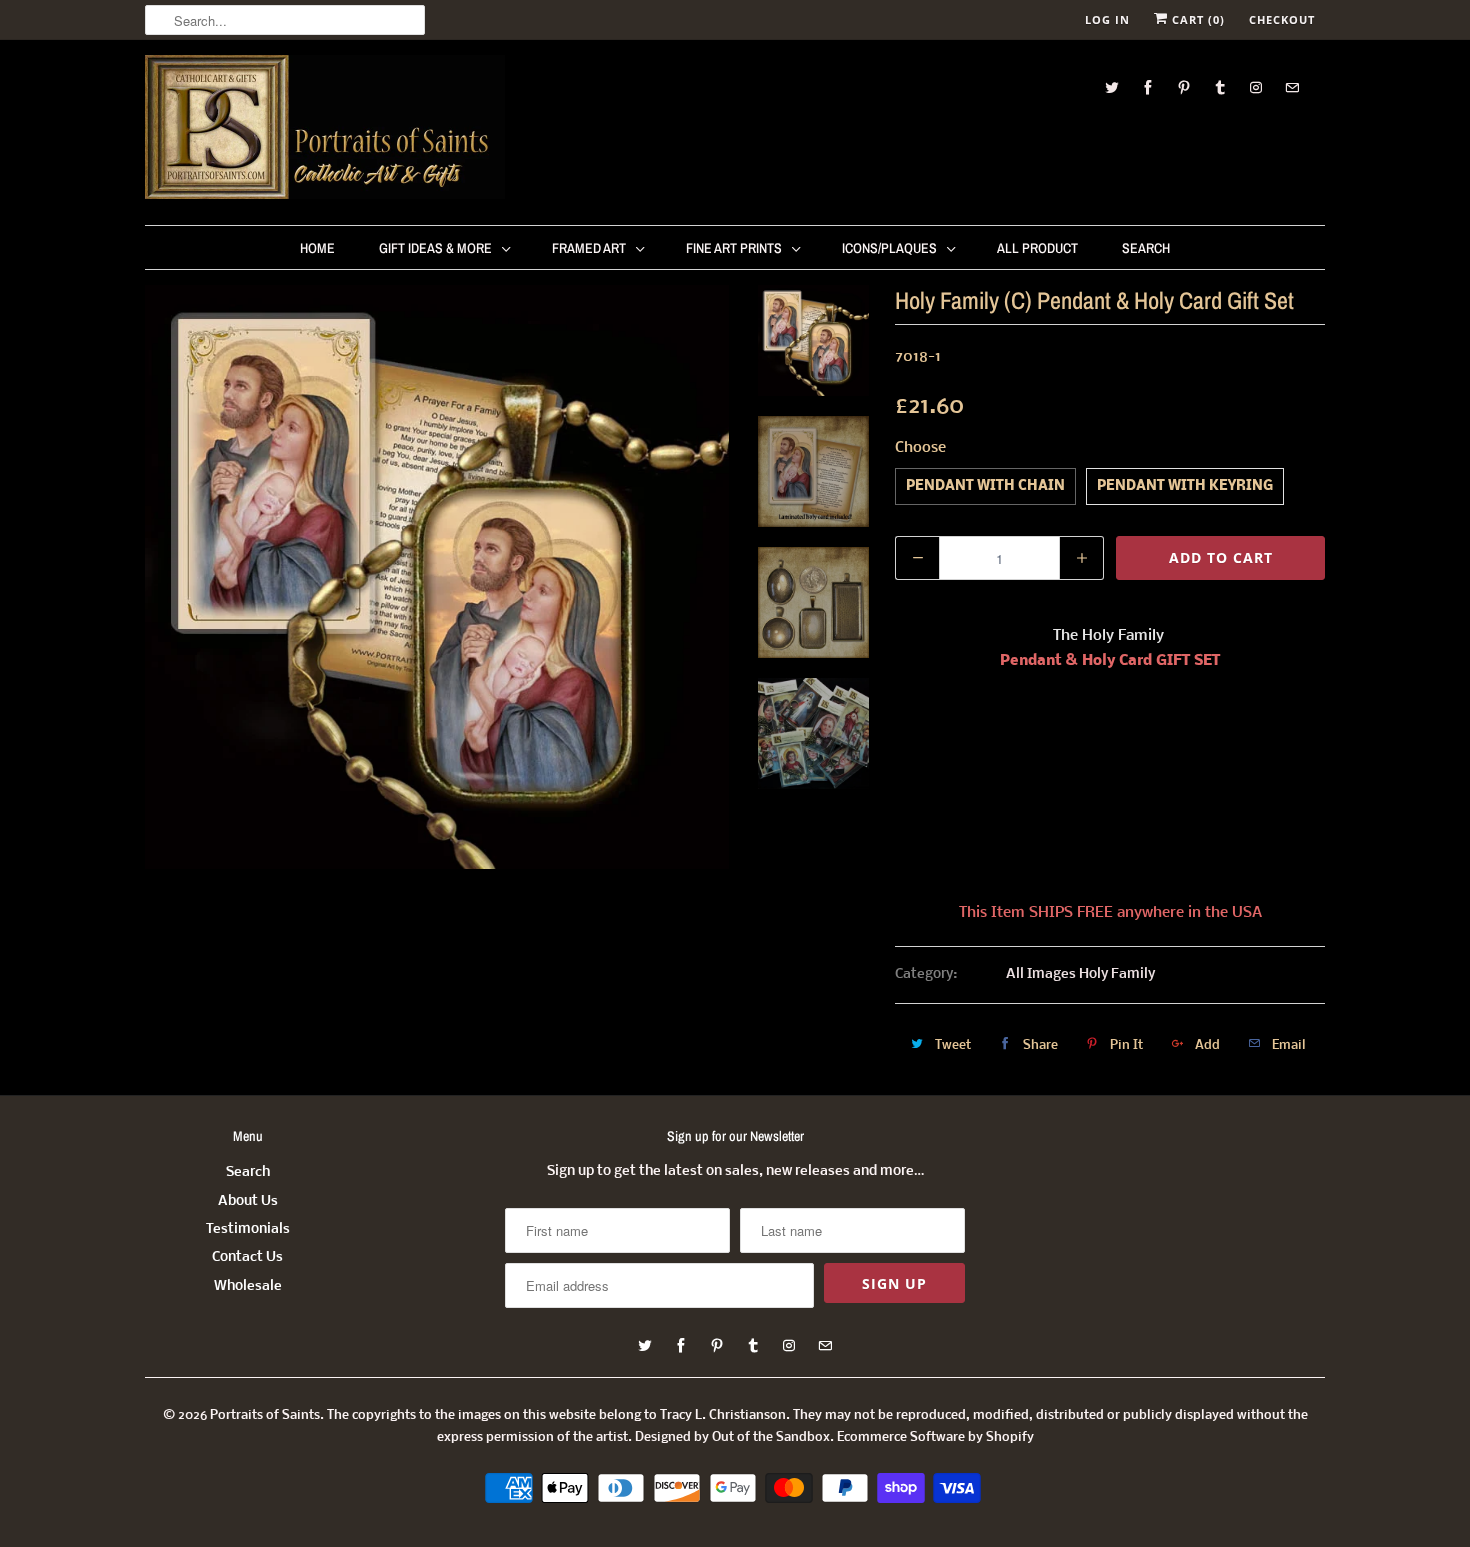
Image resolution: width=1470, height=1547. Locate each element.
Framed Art (589, 248)
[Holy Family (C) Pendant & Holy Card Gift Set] (437, 577)
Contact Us (247, 1257)
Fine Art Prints (734, 248)
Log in (1107, 19)
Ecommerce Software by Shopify (935, 1437)
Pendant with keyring (1185, 486)
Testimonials (248, 1229)
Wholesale (248, 1286)
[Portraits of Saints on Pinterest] (1184, 87)
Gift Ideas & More (435, 248)
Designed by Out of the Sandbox (732, 1437)
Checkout (1282, 19)
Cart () (1196, 19)
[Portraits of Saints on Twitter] (1112, 87)
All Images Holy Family (1080, 974)
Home (317, 248)
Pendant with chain (985, 486)
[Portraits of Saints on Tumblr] (1220, 87)
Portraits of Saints (265, 1415)
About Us (248, 1201)
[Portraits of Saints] (325, 130)
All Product (1037, 248)
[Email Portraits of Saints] (1292, 87)
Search (1146, 248)
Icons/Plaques (889, 248)
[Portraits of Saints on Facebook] (1148, 87)
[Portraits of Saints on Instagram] (1256, 87)
